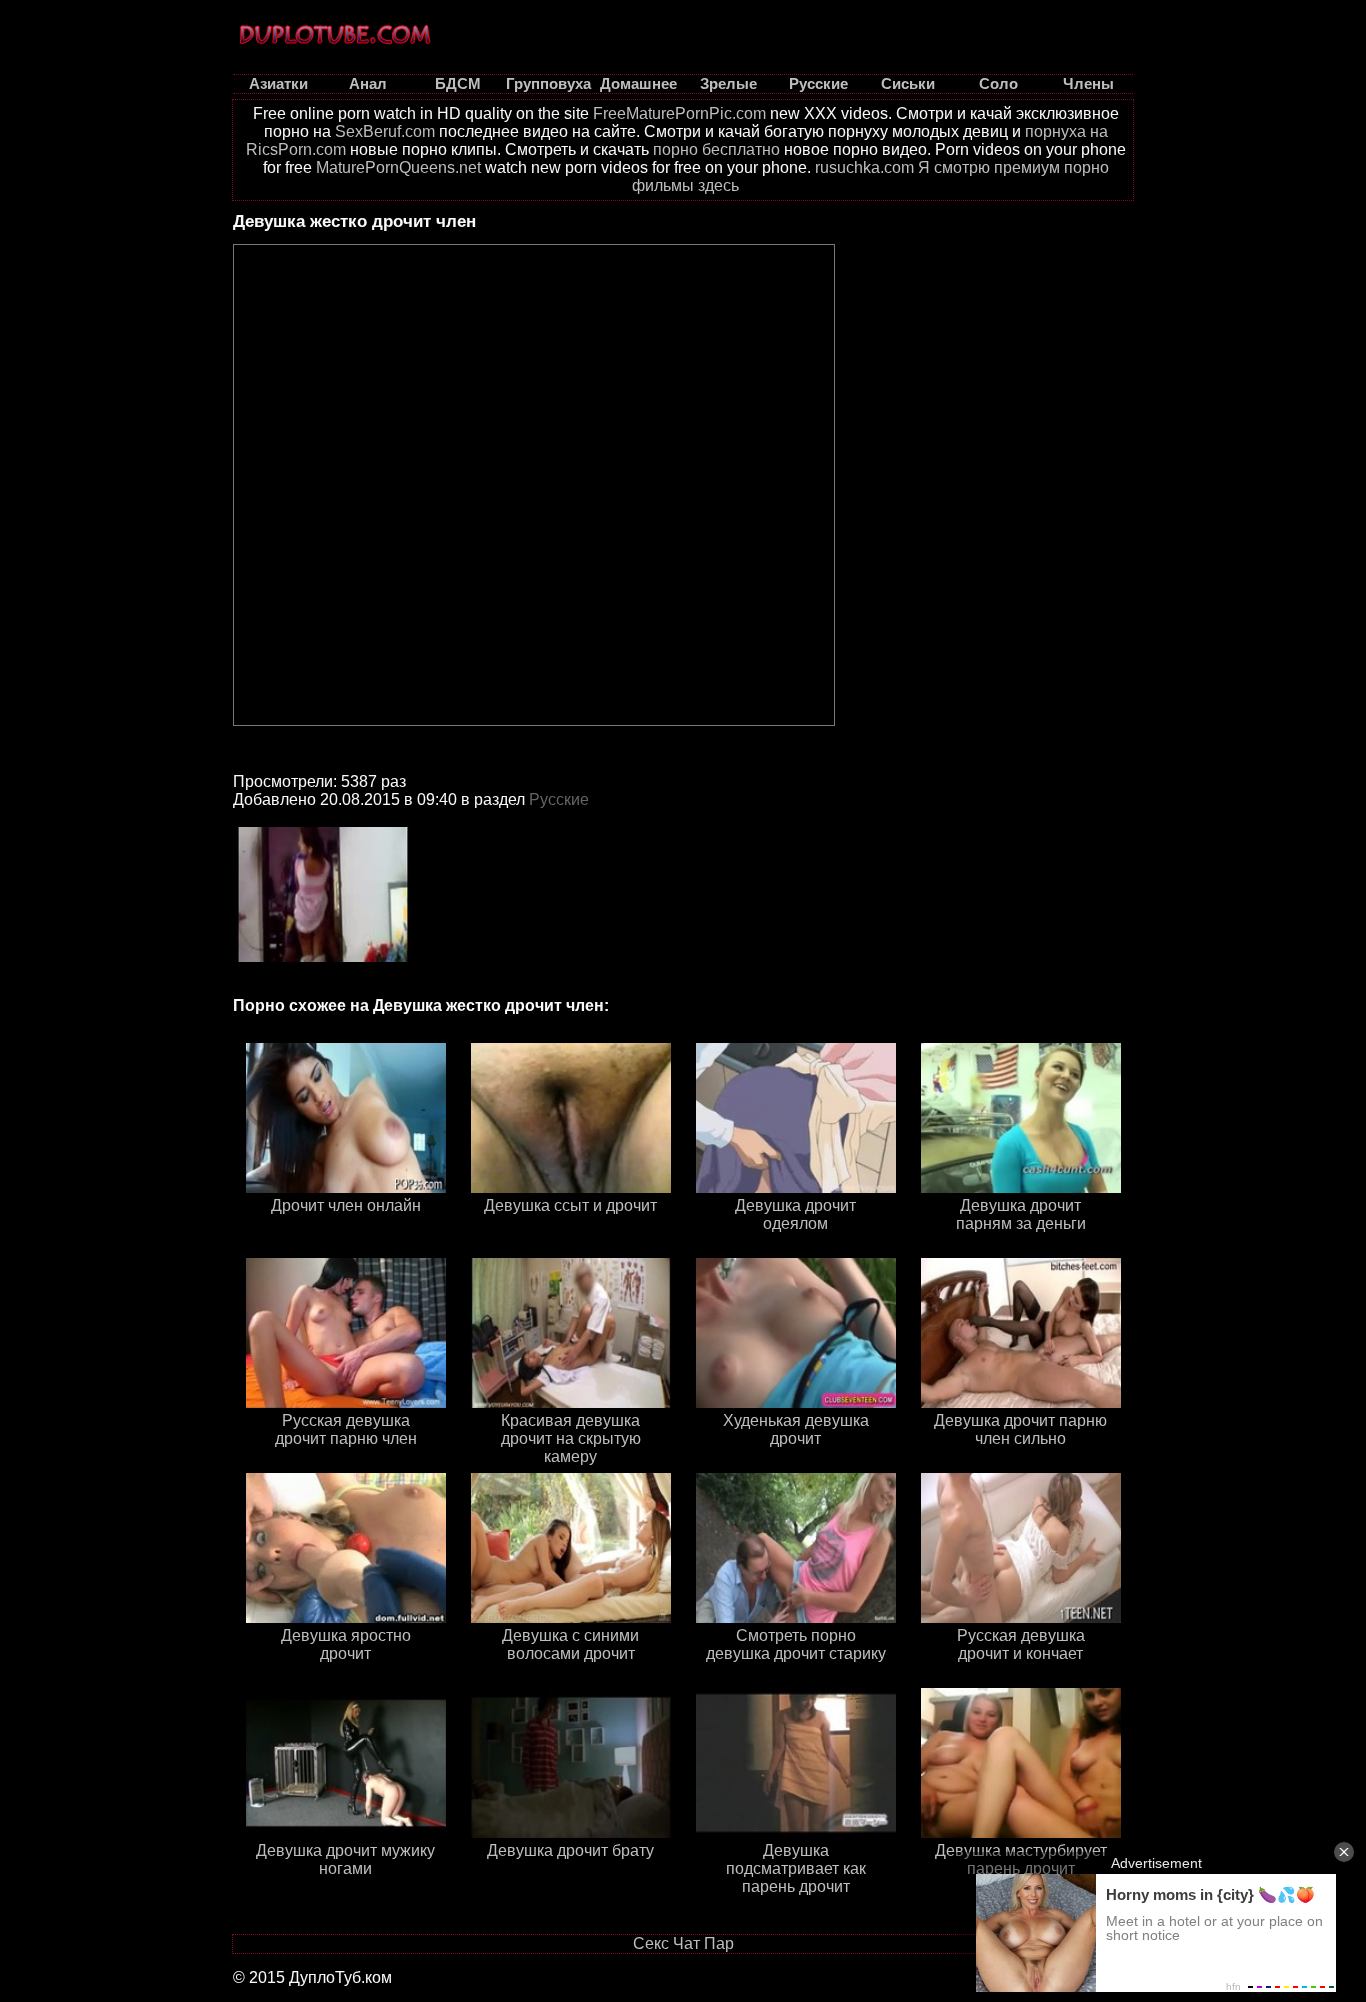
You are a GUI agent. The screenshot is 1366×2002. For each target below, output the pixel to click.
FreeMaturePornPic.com (679, 113)
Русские (559, 799)
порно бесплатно (716, 149)
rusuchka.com (864, 167)
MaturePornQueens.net (398, 167)
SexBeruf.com (385, 131)
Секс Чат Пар (683, 1943)
